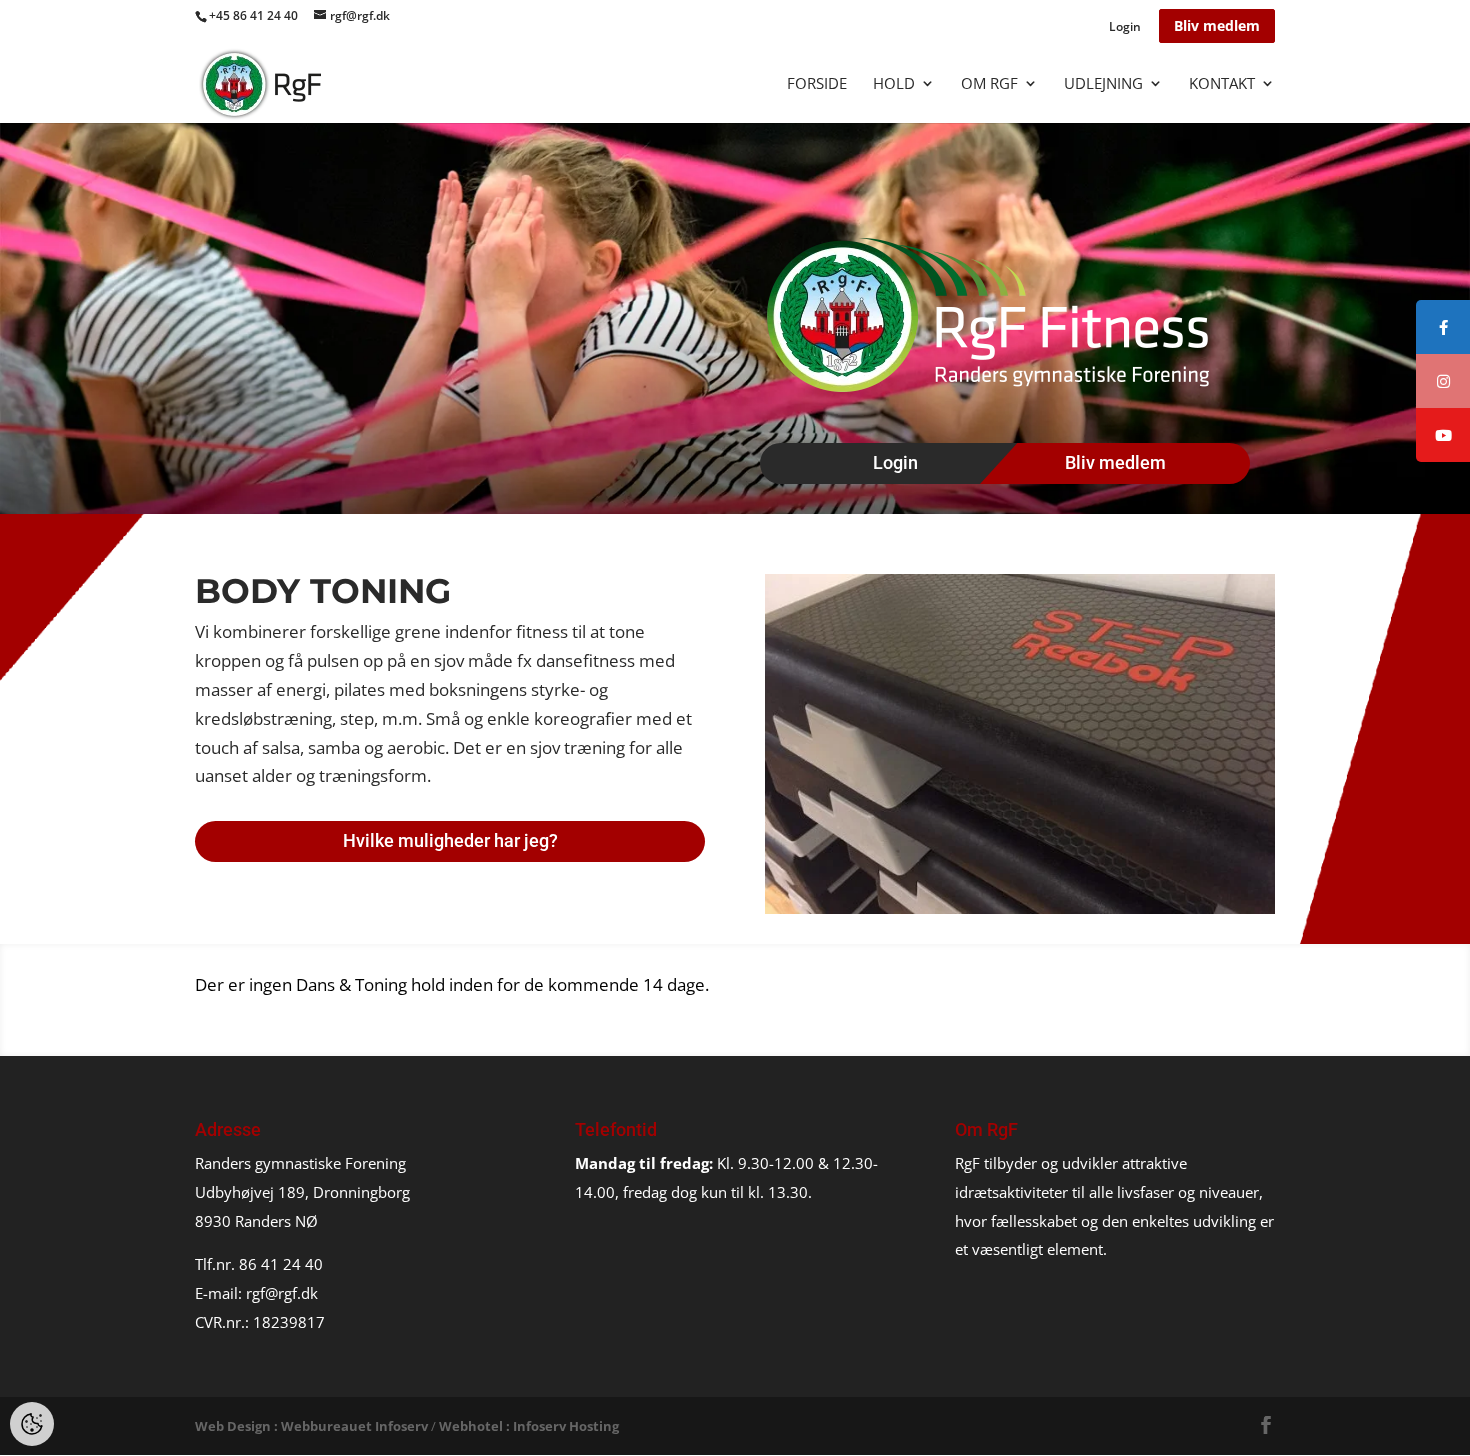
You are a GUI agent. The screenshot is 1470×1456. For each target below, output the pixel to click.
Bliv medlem (1217, 25)
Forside (817, 84)
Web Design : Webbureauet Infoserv (311, 1426)
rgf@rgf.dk (282, 1293)
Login (1125, 28)
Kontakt (1222, 84)
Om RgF (989, 84)
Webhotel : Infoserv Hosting (529, 1426)
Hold (894, 84)
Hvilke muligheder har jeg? (450, 840)
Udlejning (1103, 84)
